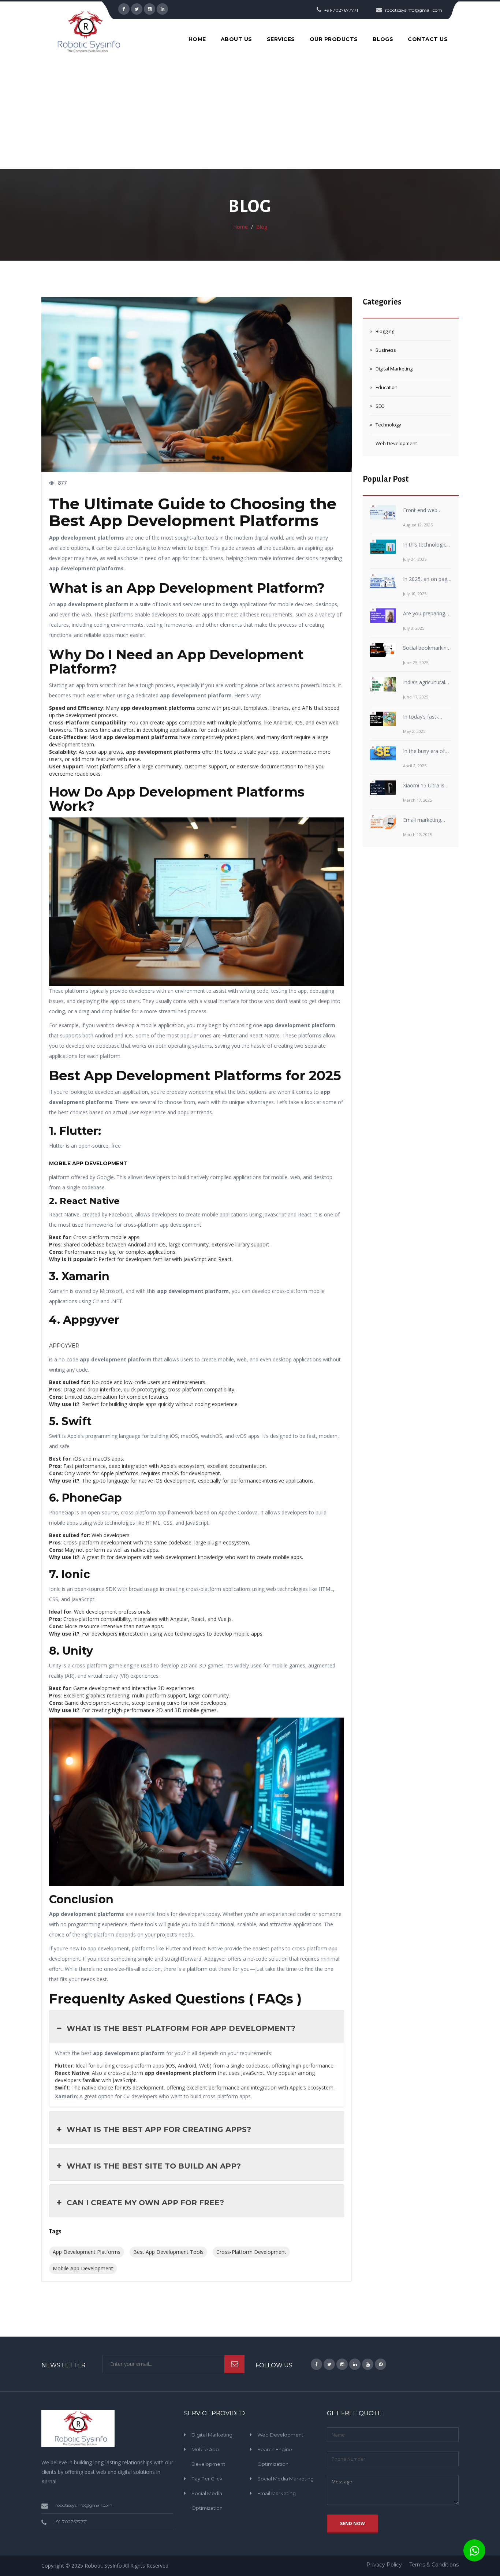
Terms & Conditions (434, 2565)
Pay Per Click (207, 2479)
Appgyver (64, 1346)
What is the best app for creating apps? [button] (159, 2129)
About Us (236, 39)
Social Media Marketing (286, 2479)
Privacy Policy (384, 2565)
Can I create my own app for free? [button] (145, 2203)
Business (386, 350)
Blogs (383, 39)
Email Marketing (277, 2493)
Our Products (334, 39)
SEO (380, 406)
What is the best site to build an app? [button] (154, 2166)
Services (281, 39)
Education (387, 387)
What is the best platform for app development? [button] (181, 2028)
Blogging (385, 331)
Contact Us (428, 39)
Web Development (396, 443)
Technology (388, 425)
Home (197, 39)
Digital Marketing (394, 369)
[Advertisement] (250, 114)
